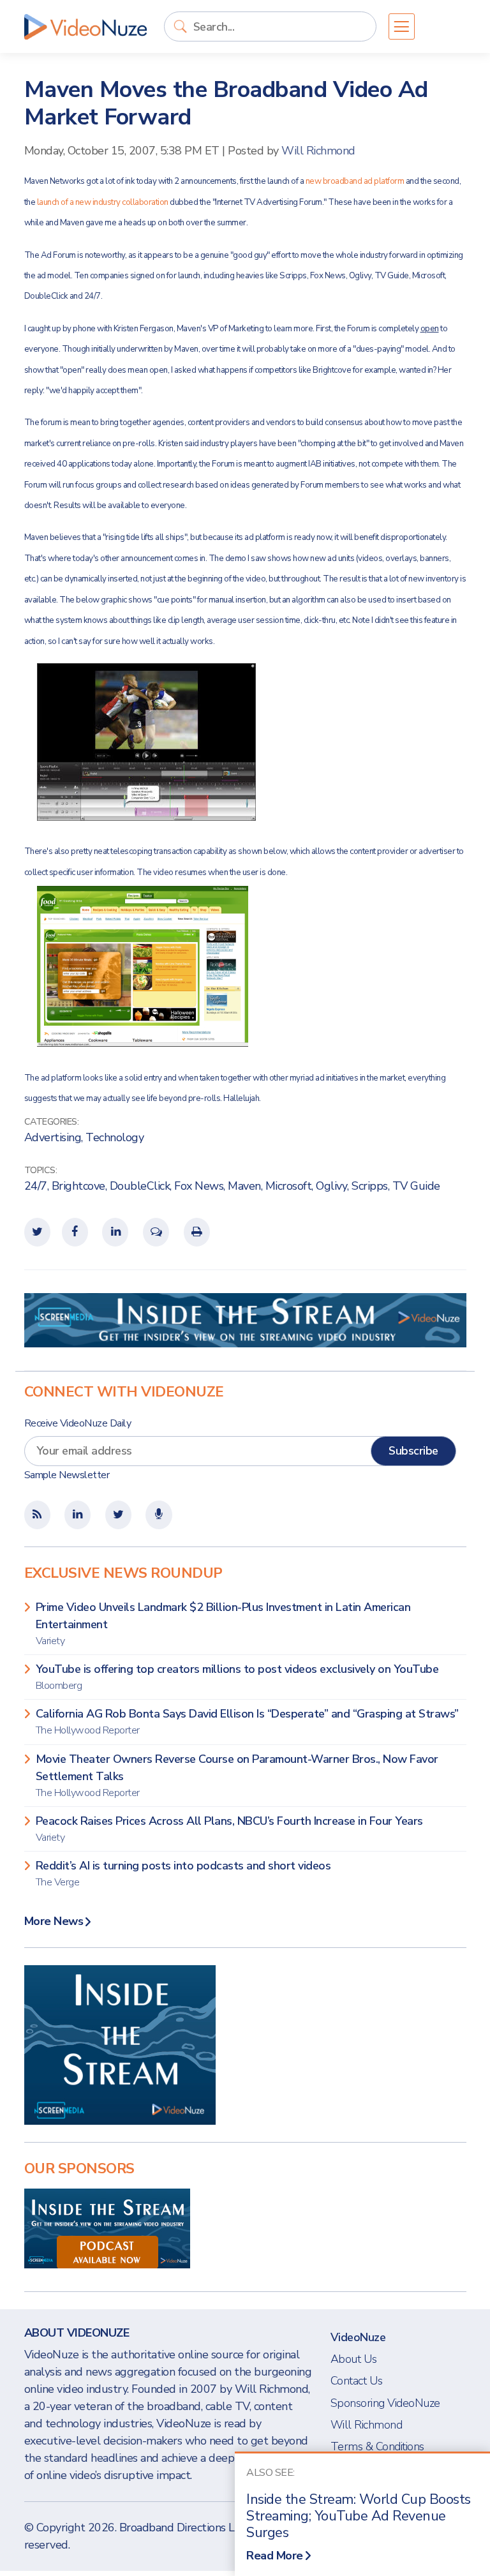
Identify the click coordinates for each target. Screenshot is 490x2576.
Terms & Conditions (377, 2446)
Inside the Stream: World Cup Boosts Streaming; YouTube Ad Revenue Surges (359, 2516)
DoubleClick (140, 1186)
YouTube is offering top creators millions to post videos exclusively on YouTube (237, 1677)
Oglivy (331, 1186)
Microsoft (289, 1186)
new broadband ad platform (355, 181)
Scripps (370, 1186)
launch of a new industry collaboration (104, 202)
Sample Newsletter (67, 1475)
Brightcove (78, 1186)
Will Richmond (318, 151)
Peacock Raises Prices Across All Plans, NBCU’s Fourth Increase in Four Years (229, 1829)
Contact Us (357, 2381)
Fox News (199, 1186)
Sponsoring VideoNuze (385, 2403)
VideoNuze (358, 2337)
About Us (354, 2359)
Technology (115, 1137)
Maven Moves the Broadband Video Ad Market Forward (226, 103)
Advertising (53, 1137)
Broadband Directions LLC (183, 2527)
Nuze (85, 27)
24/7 (36, 1186)
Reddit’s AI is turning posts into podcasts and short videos (183, 1874)
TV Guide (416, 1186)
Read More (275, 2556)
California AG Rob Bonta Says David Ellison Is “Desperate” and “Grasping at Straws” (247, 1722)
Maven (244, 1186)
